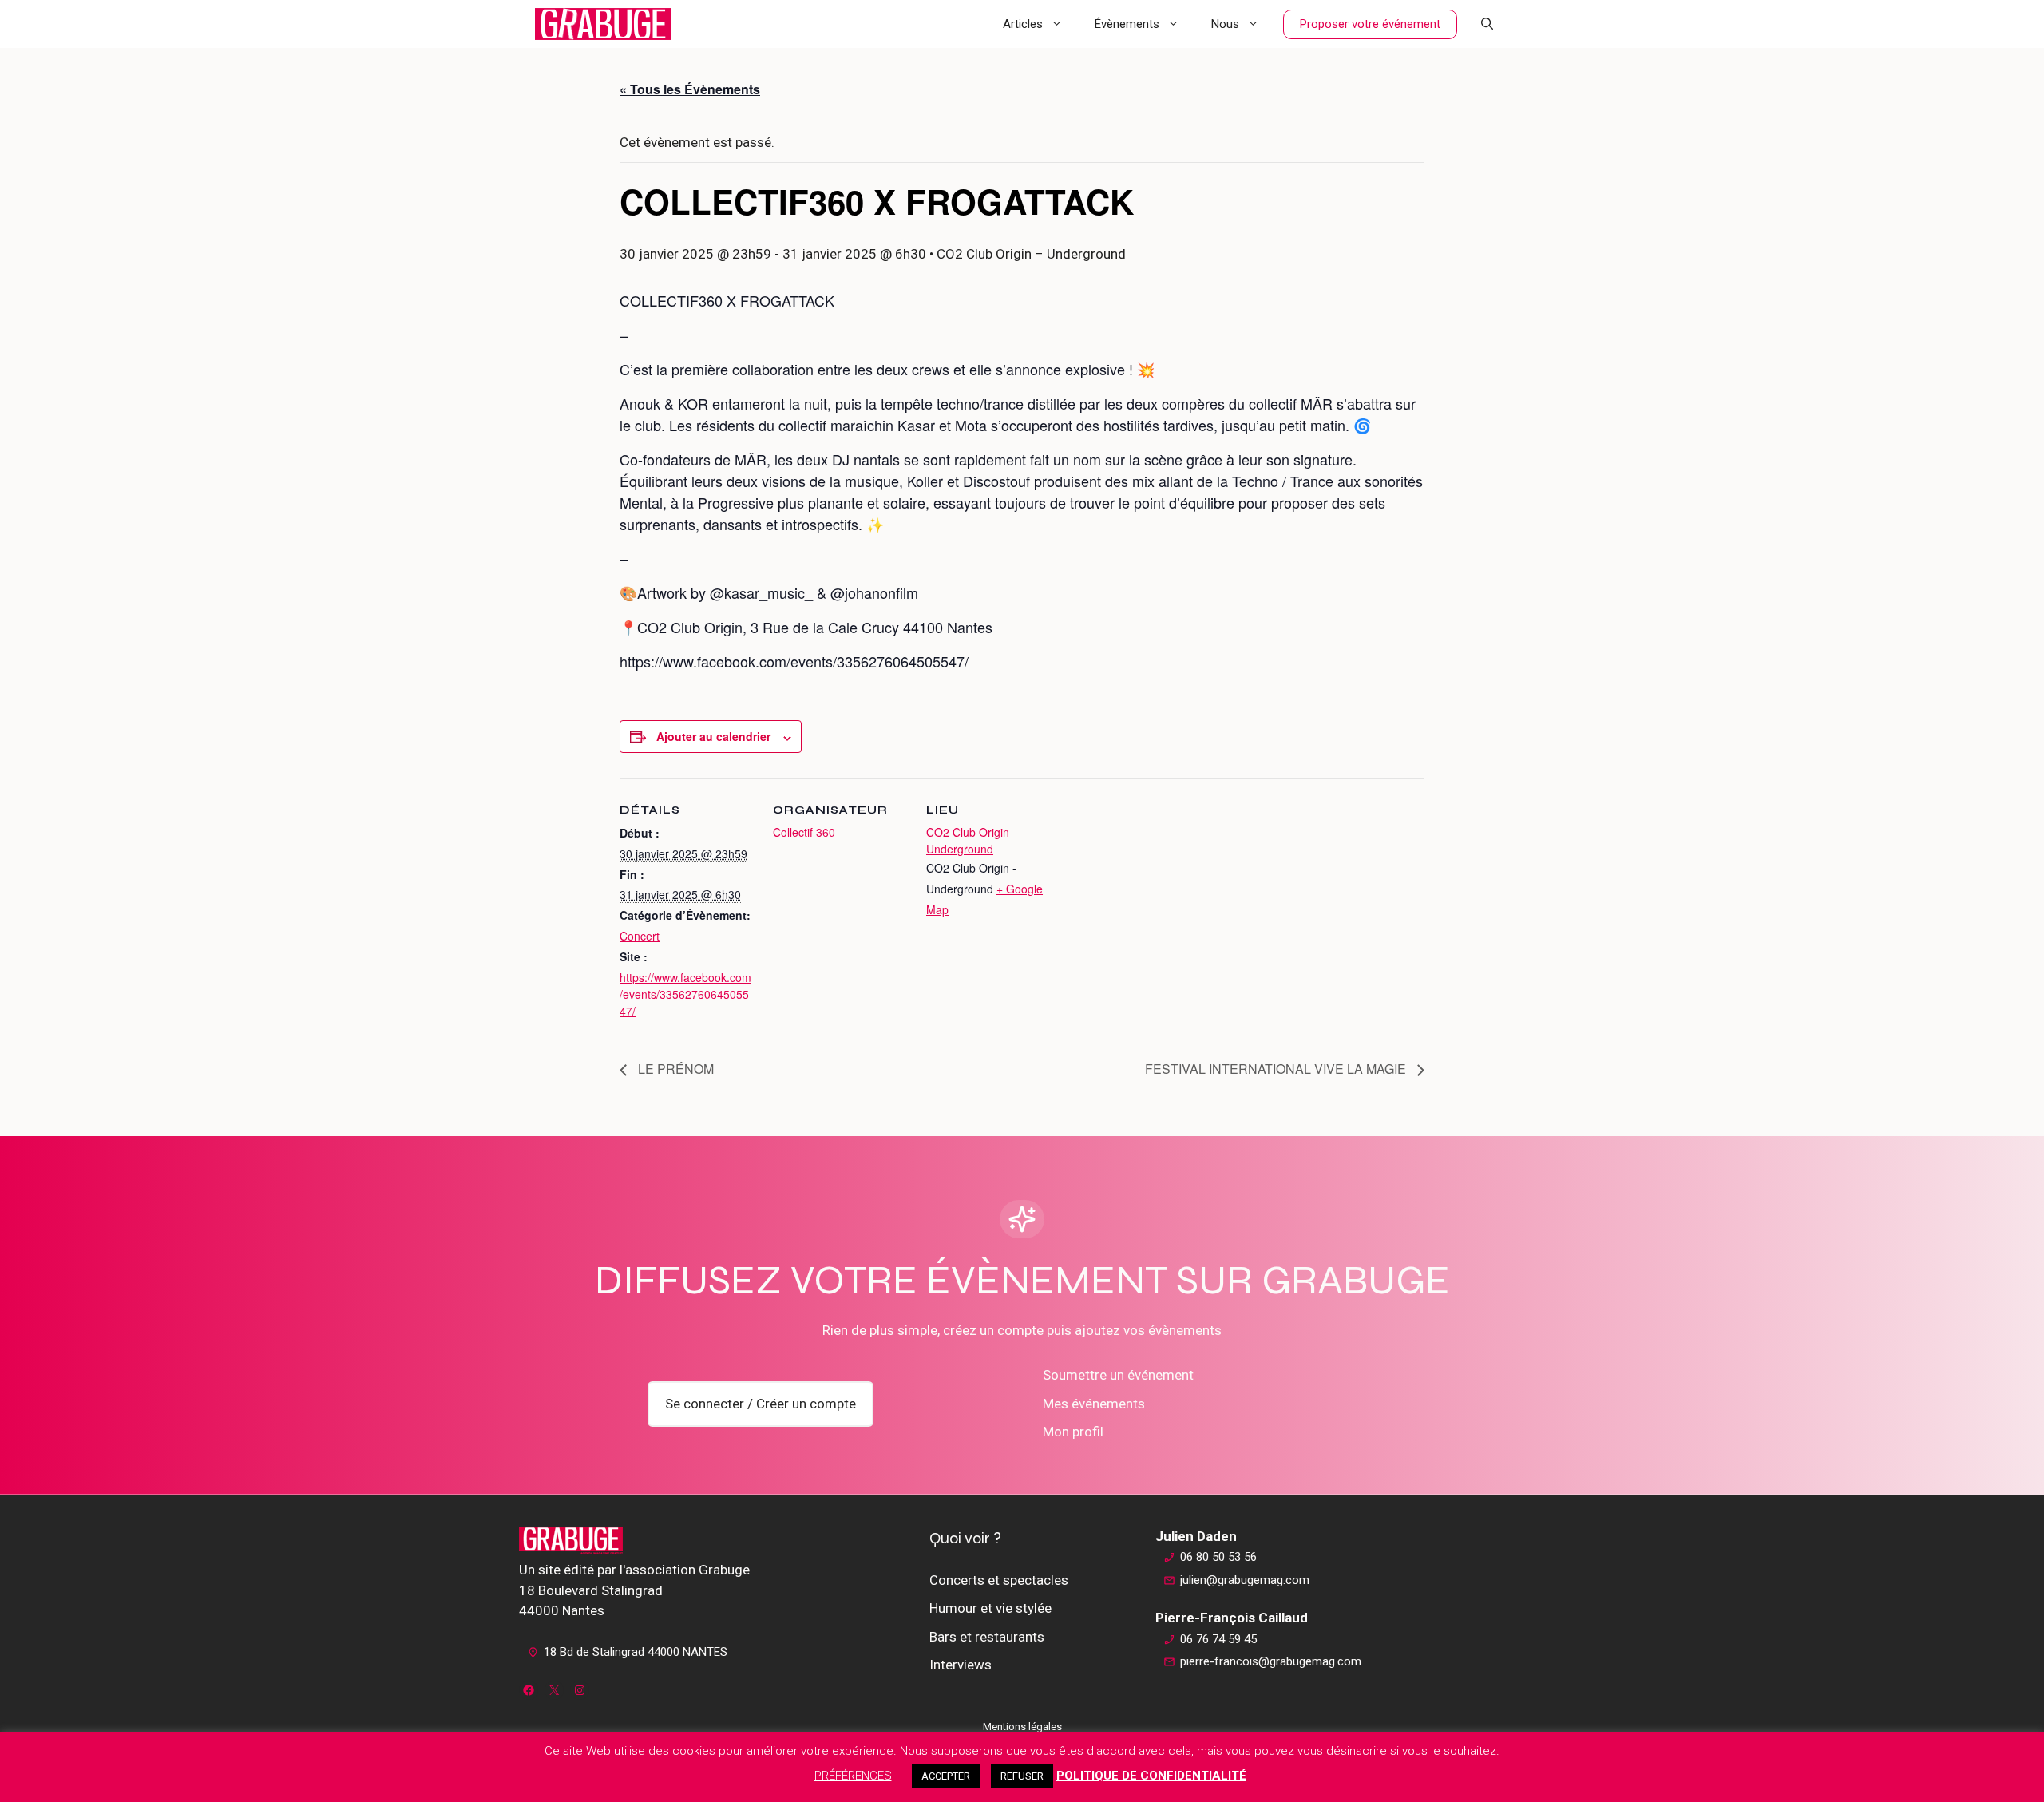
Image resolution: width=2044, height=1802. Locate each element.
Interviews (961, 1665)
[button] (1487, 24)
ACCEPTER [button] (946, 1776)
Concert (640, 936)
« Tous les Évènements (690, 89)
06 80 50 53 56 (1218, 1557)
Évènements (1127, 24)
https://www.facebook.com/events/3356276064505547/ (685, 994)
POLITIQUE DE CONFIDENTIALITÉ (1151, 1776)
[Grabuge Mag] (603, 24)
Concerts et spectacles (999, 1580)
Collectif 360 (804, 832)
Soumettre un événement (1118, 1375)
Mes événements (1094, 1404)
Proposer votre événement (1370, 24)
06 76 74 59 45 (1218, 1639)
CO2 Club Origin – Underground (972, 840)
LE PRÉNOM (674, 1069)
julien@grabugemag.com (1245, 1580)
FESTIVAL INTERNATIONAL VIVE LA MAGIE (1277, 1069)
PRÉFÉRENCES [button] (853, 1776)
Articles (1023, 24)
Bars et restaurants (987, 1637)
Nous (1225, 24)
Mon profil (1073, 1432)
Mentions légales (1022, 1727)
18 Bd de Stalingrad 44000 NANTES (636, 1652)
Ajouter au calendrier (713, 736)
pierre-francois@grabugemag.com (1271, 1661)
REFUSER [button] (1022, 1776)
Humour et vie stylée (990, 1608)
